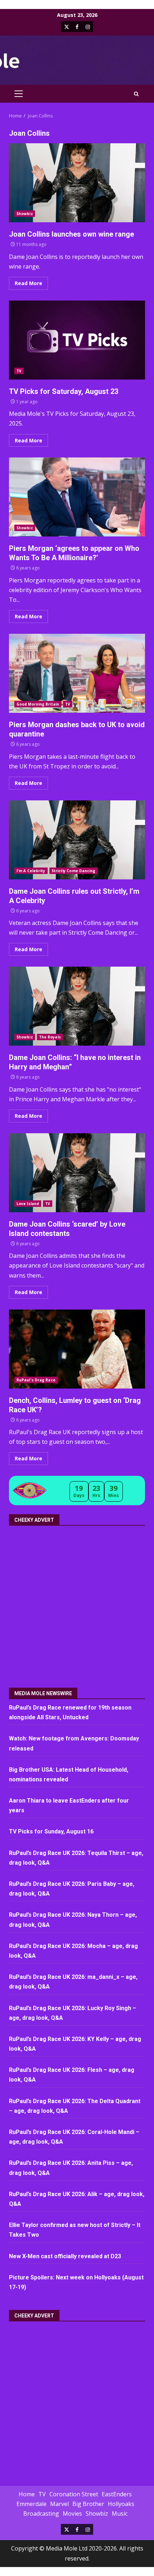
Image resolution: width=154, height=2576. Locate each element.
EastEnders (117, 2494)
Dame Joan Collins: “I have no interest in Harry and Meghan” (77, 1006)
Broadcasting (41, 2514)
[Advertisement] (77, 1604)
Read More (28, 283)
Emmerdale (32, 2504)
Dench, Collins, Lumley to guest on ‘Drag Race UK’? (77, 1349)
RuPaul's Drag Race (36, 1380)
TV (19, 371)
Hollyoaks (121, 2504)
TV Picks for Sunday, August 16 (51, 1831)
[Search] (136, 94)
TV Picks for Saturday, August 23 (77, 340)
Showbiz (25, 214)
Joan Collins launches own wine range (77, 183)
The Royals (50, 1037)
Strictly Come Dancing (74, 871)
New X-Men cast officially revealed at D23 (65, 2256)
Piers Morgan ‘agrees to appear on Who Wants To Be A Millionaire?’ (77, 497)
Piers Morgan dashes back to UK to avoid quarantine (77, 673)
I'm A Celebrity (31, 871)
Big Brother (88, 2504)
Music (120, 2514)
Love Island (28, 1204)
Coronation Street (74, 2494)
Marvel (59, 2504)
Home (27, 2494)
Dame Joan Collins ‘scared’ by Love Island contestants (77, 1173)
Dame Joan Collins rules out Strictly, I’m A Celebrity (77, 840)
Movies (72, 2514)
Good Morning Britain (38, 704)
